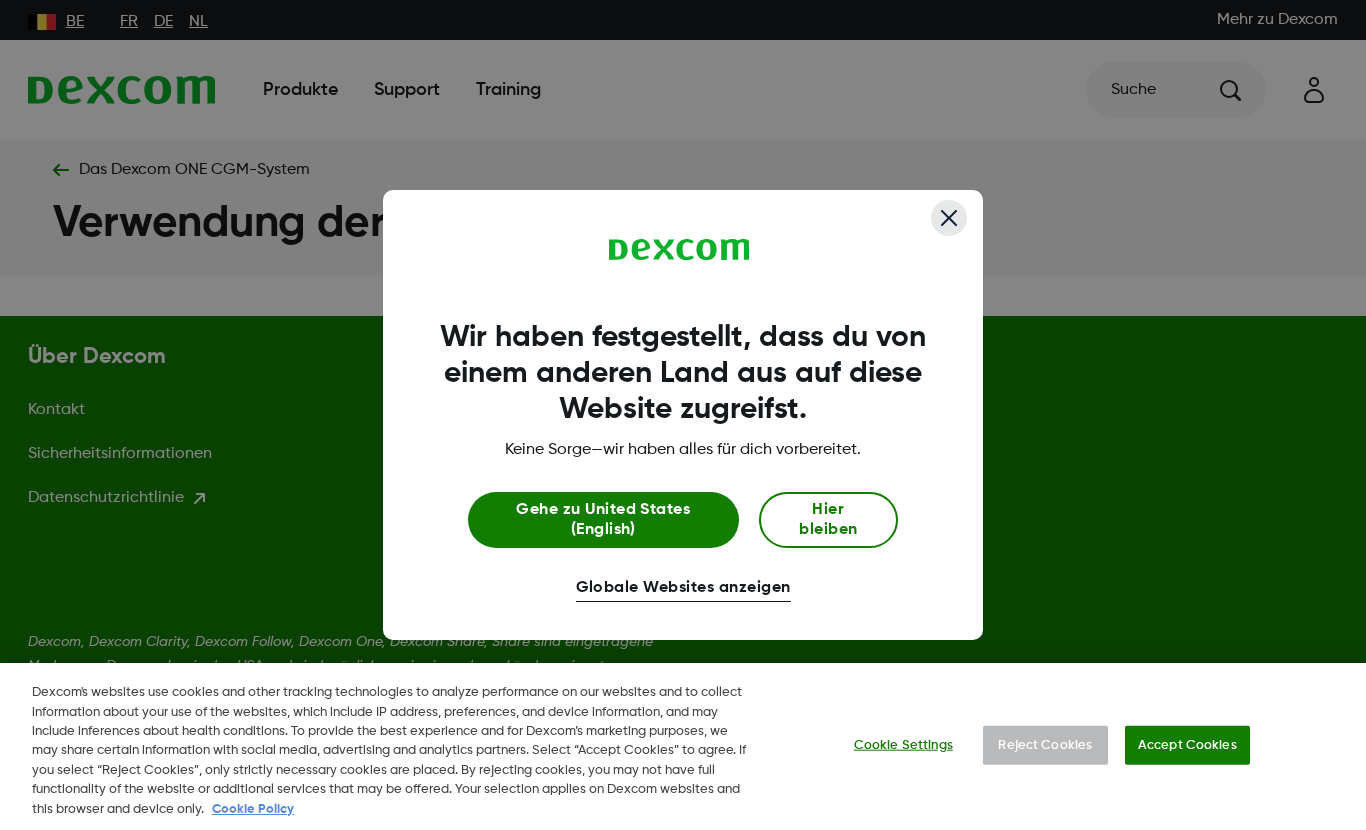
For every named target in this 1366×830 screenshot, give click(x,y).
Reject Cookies (1045, 744)
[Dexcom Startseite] (679, 250)
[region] (683, 746)
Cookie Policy (253, 809)
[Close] (949, 218)
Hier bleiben (828, 520)
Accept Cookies (1187, 744)
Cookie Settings (903, 744)
